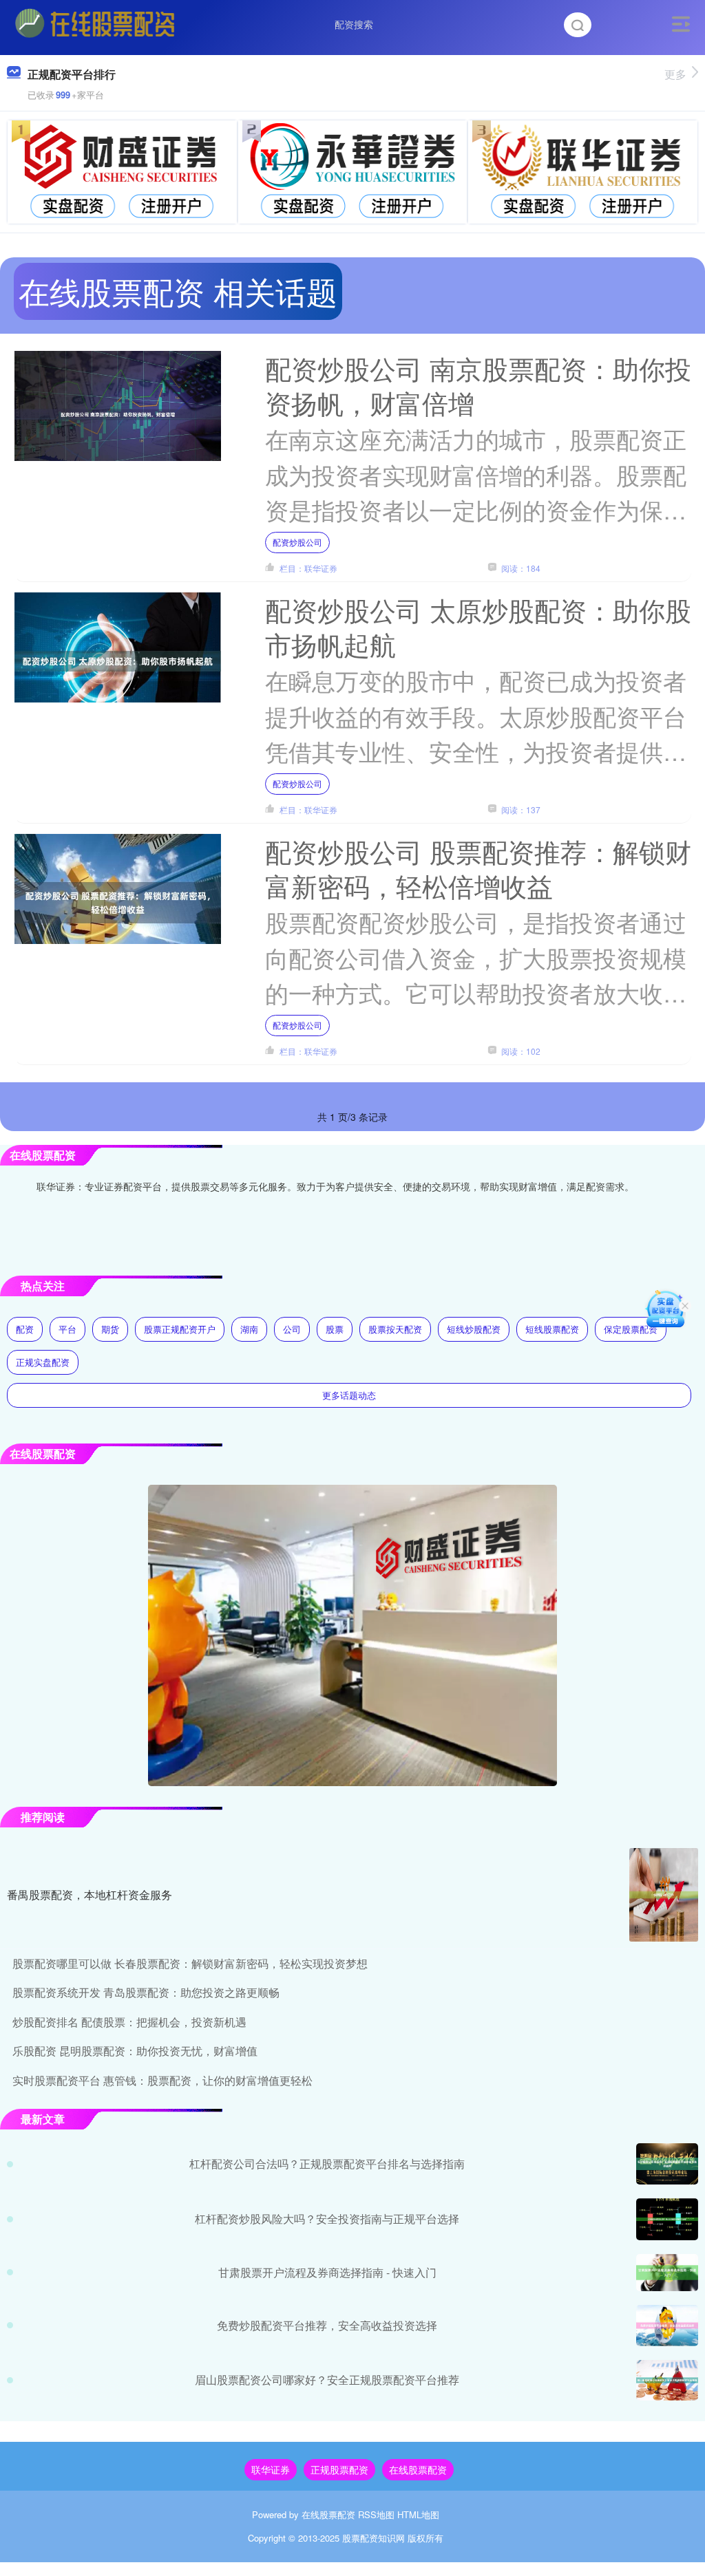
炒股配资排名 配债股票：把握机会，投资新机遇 (129, 2022)
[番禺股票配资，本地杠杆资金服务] (664, 1895)
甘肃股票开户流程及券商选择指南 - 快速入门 (327, 2272)
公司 (292, 1329)
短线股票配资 (552, 1329)
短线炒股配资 (474, 1329)
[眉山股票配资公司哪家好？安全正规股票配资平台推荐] (667, 2380)
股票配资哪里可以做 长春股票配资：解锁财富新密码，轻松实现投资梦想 (190, 1963)
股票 (335, 1329)
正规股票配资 (339, 2469)
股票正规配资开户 (180, 1329)
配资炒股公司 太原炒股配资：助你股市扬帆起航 (478, 626)
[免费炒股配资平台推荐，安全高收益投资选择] (667, 2326)
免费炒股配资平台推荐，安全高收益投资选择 (327, 2325)
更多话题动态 (349, 1395)
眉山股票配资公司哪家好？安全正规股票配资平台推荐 (327, 2380)
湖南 (249, 1329)
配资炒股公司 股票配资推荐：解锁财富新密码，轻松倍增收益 (478, 868)
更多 (675, 74)
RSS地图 (376, 2514)
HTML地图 (418, 2514)
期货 (110, 1329)
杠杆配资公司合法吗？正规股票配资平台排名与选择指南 (327, 2164)
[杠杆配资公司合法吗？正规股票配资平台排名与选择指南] (667, 2164)
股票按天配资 (395, 1329)
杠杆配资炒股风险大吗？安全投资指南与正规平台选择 (327, 2219)
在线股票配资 (418, 2469)
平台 (67, 1329)
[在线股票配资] (95, 23)
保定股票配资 (631, 1329)
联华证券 (271, 2469)
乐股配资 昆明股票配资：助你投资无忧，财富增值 (135, 2051)
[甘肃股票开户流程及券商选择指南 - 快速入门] (667, 2273)
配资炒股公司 (297, 542)
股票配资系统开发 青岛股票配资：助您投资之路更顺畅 (146, 1992)
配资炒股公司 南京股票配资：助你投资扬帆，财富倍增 (478, 385)
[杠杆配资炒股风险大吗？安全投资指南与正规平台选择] (667, 2219)
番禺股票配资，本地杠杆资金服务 (90, 1895)
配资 (25, 1329)
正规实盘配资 (43, 1362)
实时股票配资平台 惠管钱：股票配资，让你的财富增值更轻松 (162, 2080)
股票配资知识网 (373, 2538)
